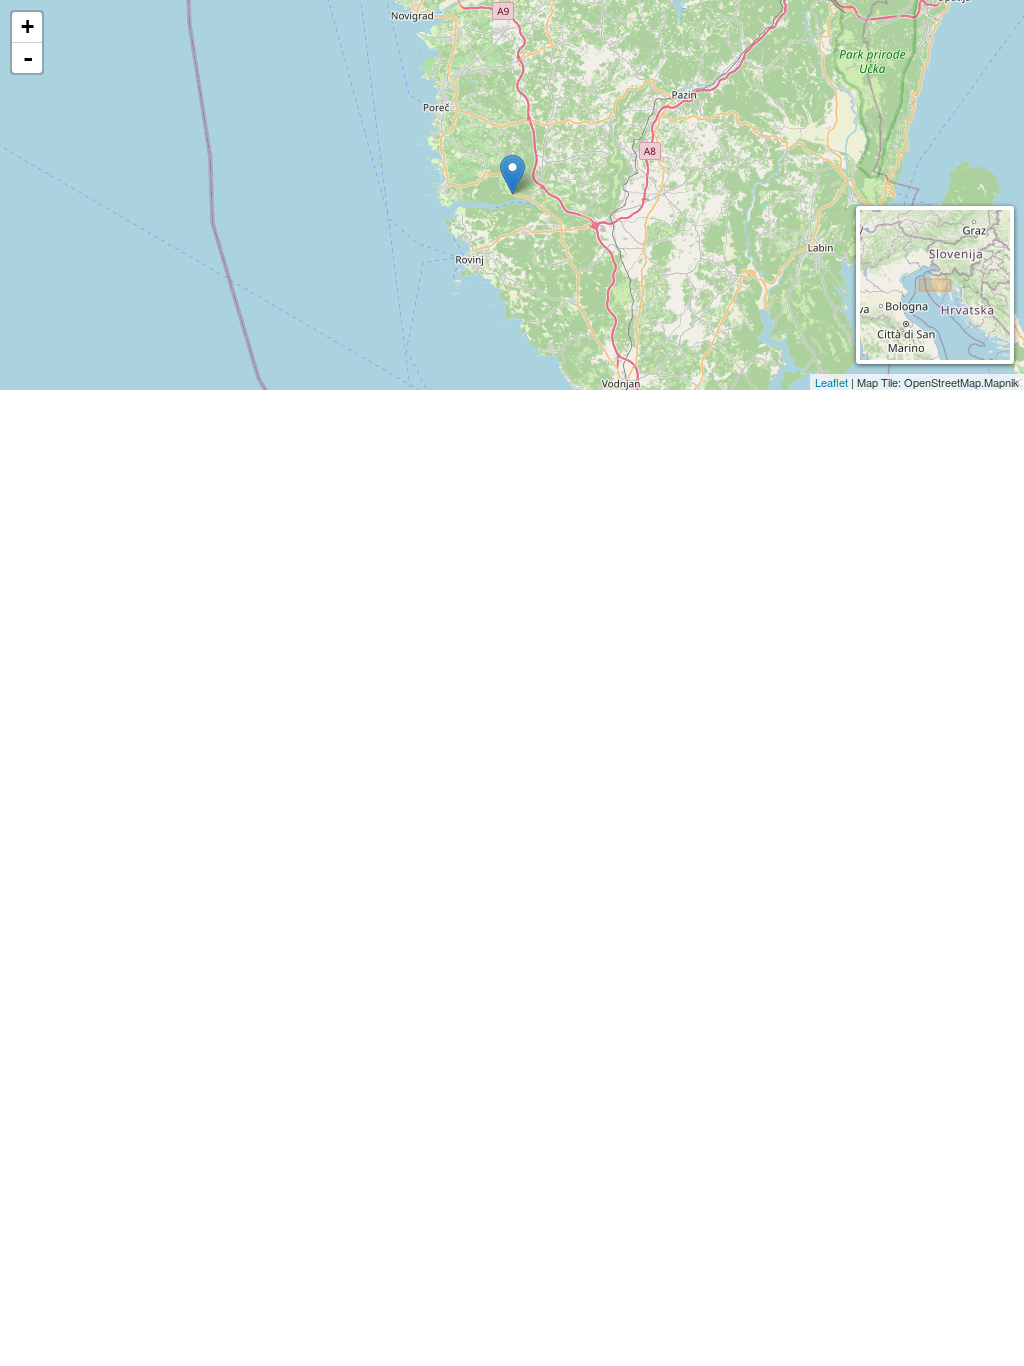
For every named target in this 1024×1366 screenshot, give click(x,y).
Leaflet (831, 382)
